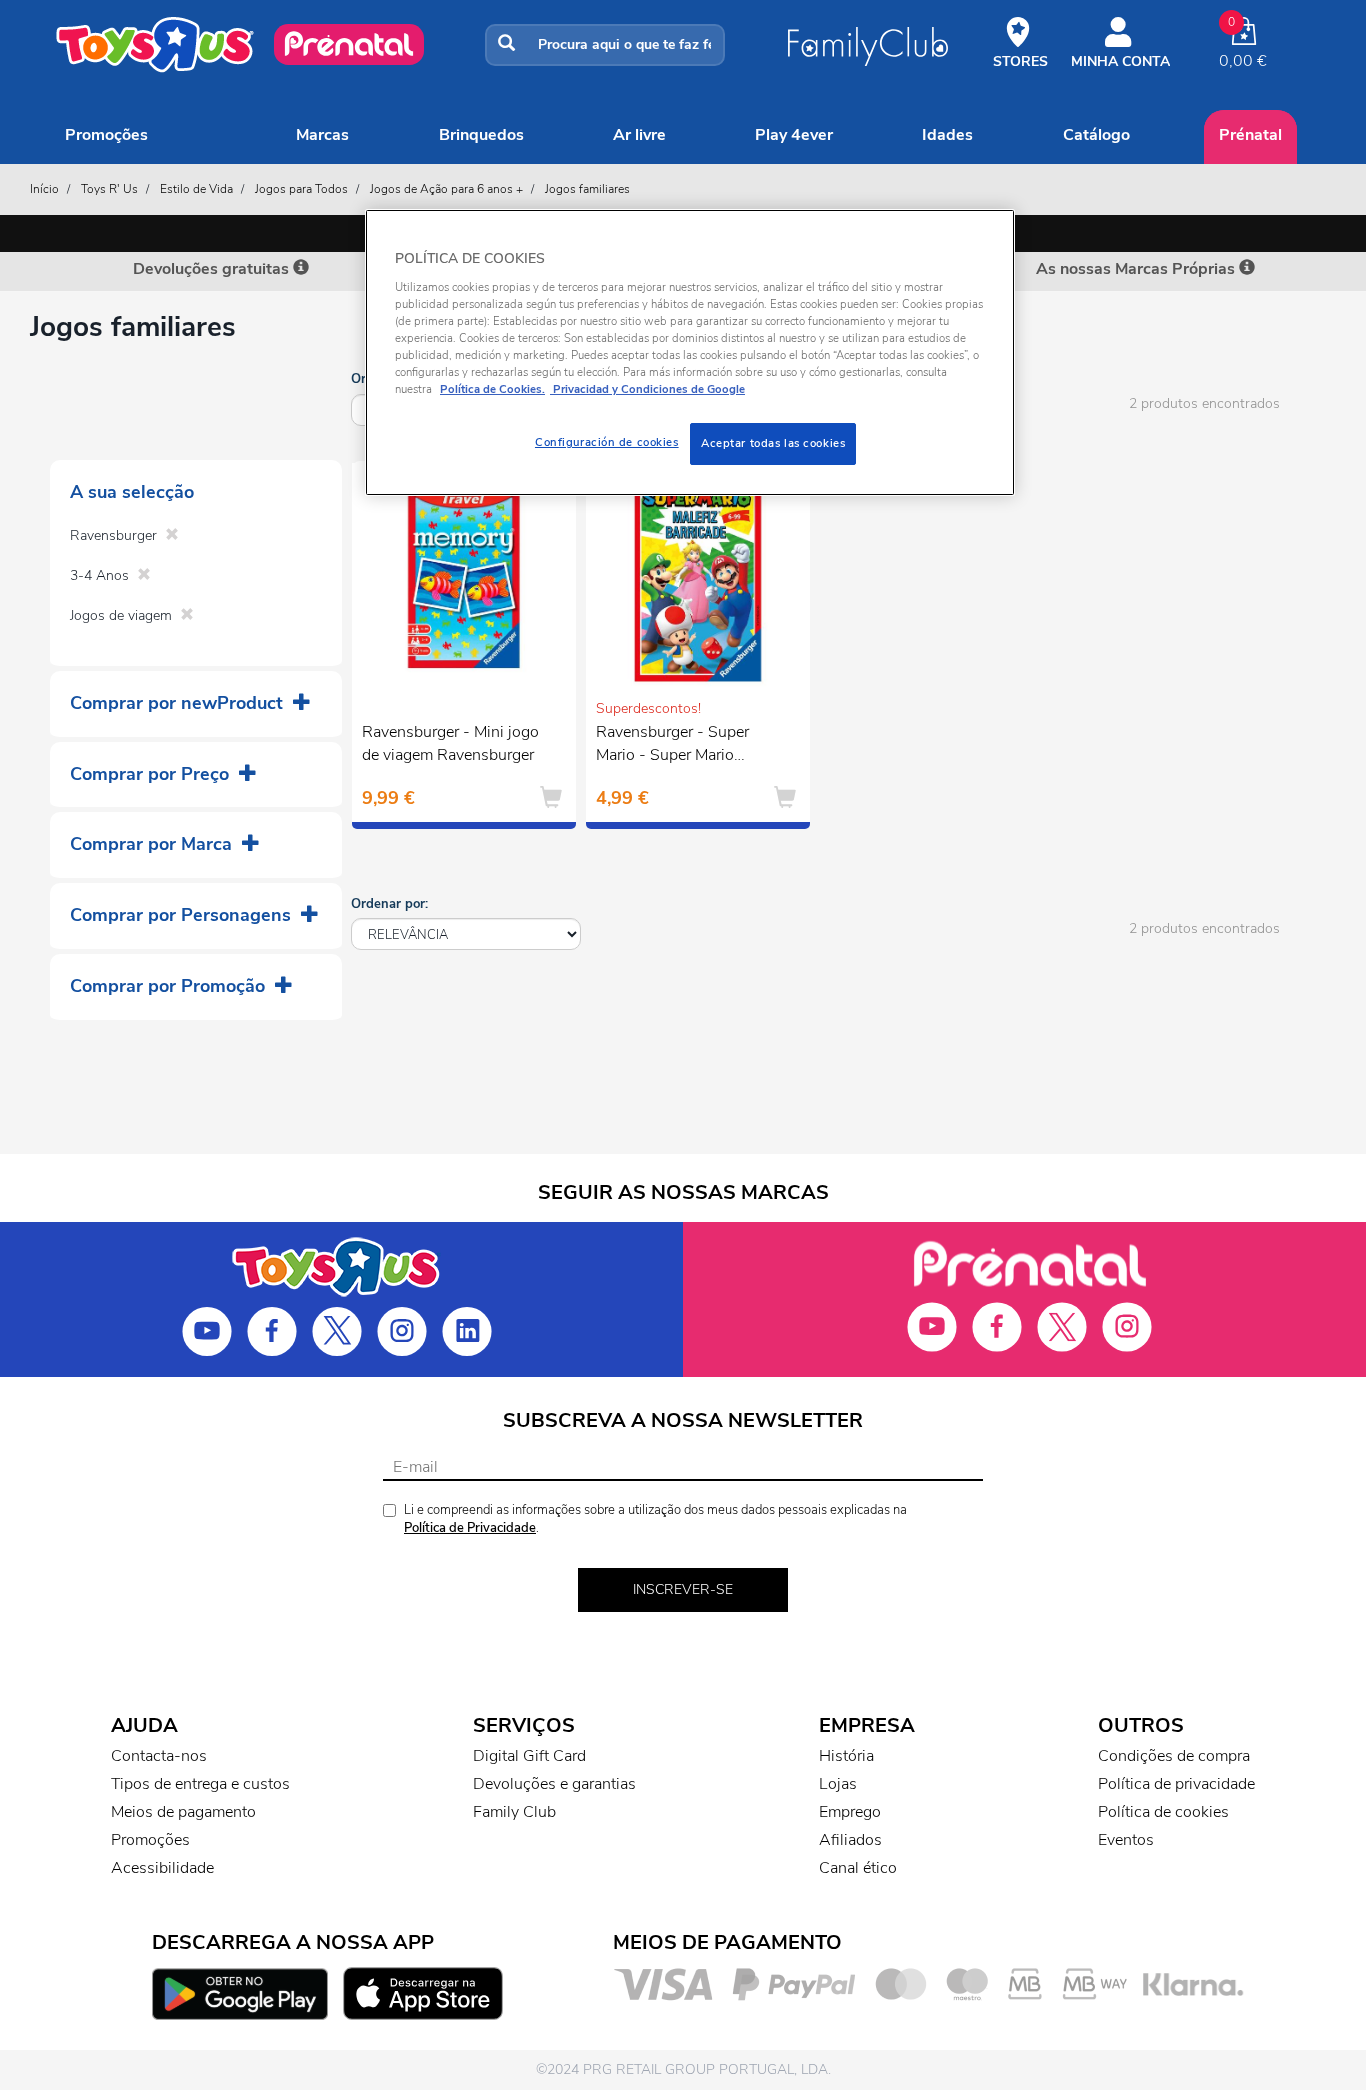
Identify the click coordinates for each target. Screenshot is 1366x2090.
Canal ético (858, 1868)
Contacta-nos (159, 1756)
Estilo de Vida (196, 189)
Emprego (850, 1812)
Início (44, 189)
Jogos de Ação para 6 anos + (446, 189)
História (846, 1756)
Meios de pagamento (183, 1812)
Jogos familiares (587, 189)
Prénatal (1250, 135)
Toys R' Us (109, 189)
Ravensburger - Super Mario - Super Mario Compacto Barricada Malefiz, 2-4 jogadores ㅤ (677, 746)
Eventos (1126, 1840)
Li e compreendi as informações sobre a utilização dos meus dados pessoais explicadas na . (655, 1519)
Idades (947, 135)
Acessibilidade (162, 1868)
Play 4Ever (794, 135)
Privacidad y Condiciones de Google (647, 389)
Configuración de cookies (607, 442)
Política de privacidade (1176, 1784)
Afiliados (850, 1840)
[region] (690, 352)
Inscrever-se (683, 1589)
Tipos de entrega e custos (200, 1784)
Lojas (838, 1784)
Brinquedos (481, 135)
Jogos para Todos (301, 189)
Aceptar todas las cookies (773, 443)
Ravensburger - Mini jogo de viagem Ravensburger (450, 743)
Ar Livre (639, 135)
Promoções (106, 135)
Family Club (514, 1812)
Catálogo (1096, 135)
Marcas (322, 135)
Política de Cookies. (492, 389)
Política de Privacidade (470, 1528)
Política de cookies (1163, 1812)
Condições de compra (1174, 1756)
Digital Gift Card (529, 1756)
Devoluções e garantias (554, 1784)
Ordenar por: (389, 904)
